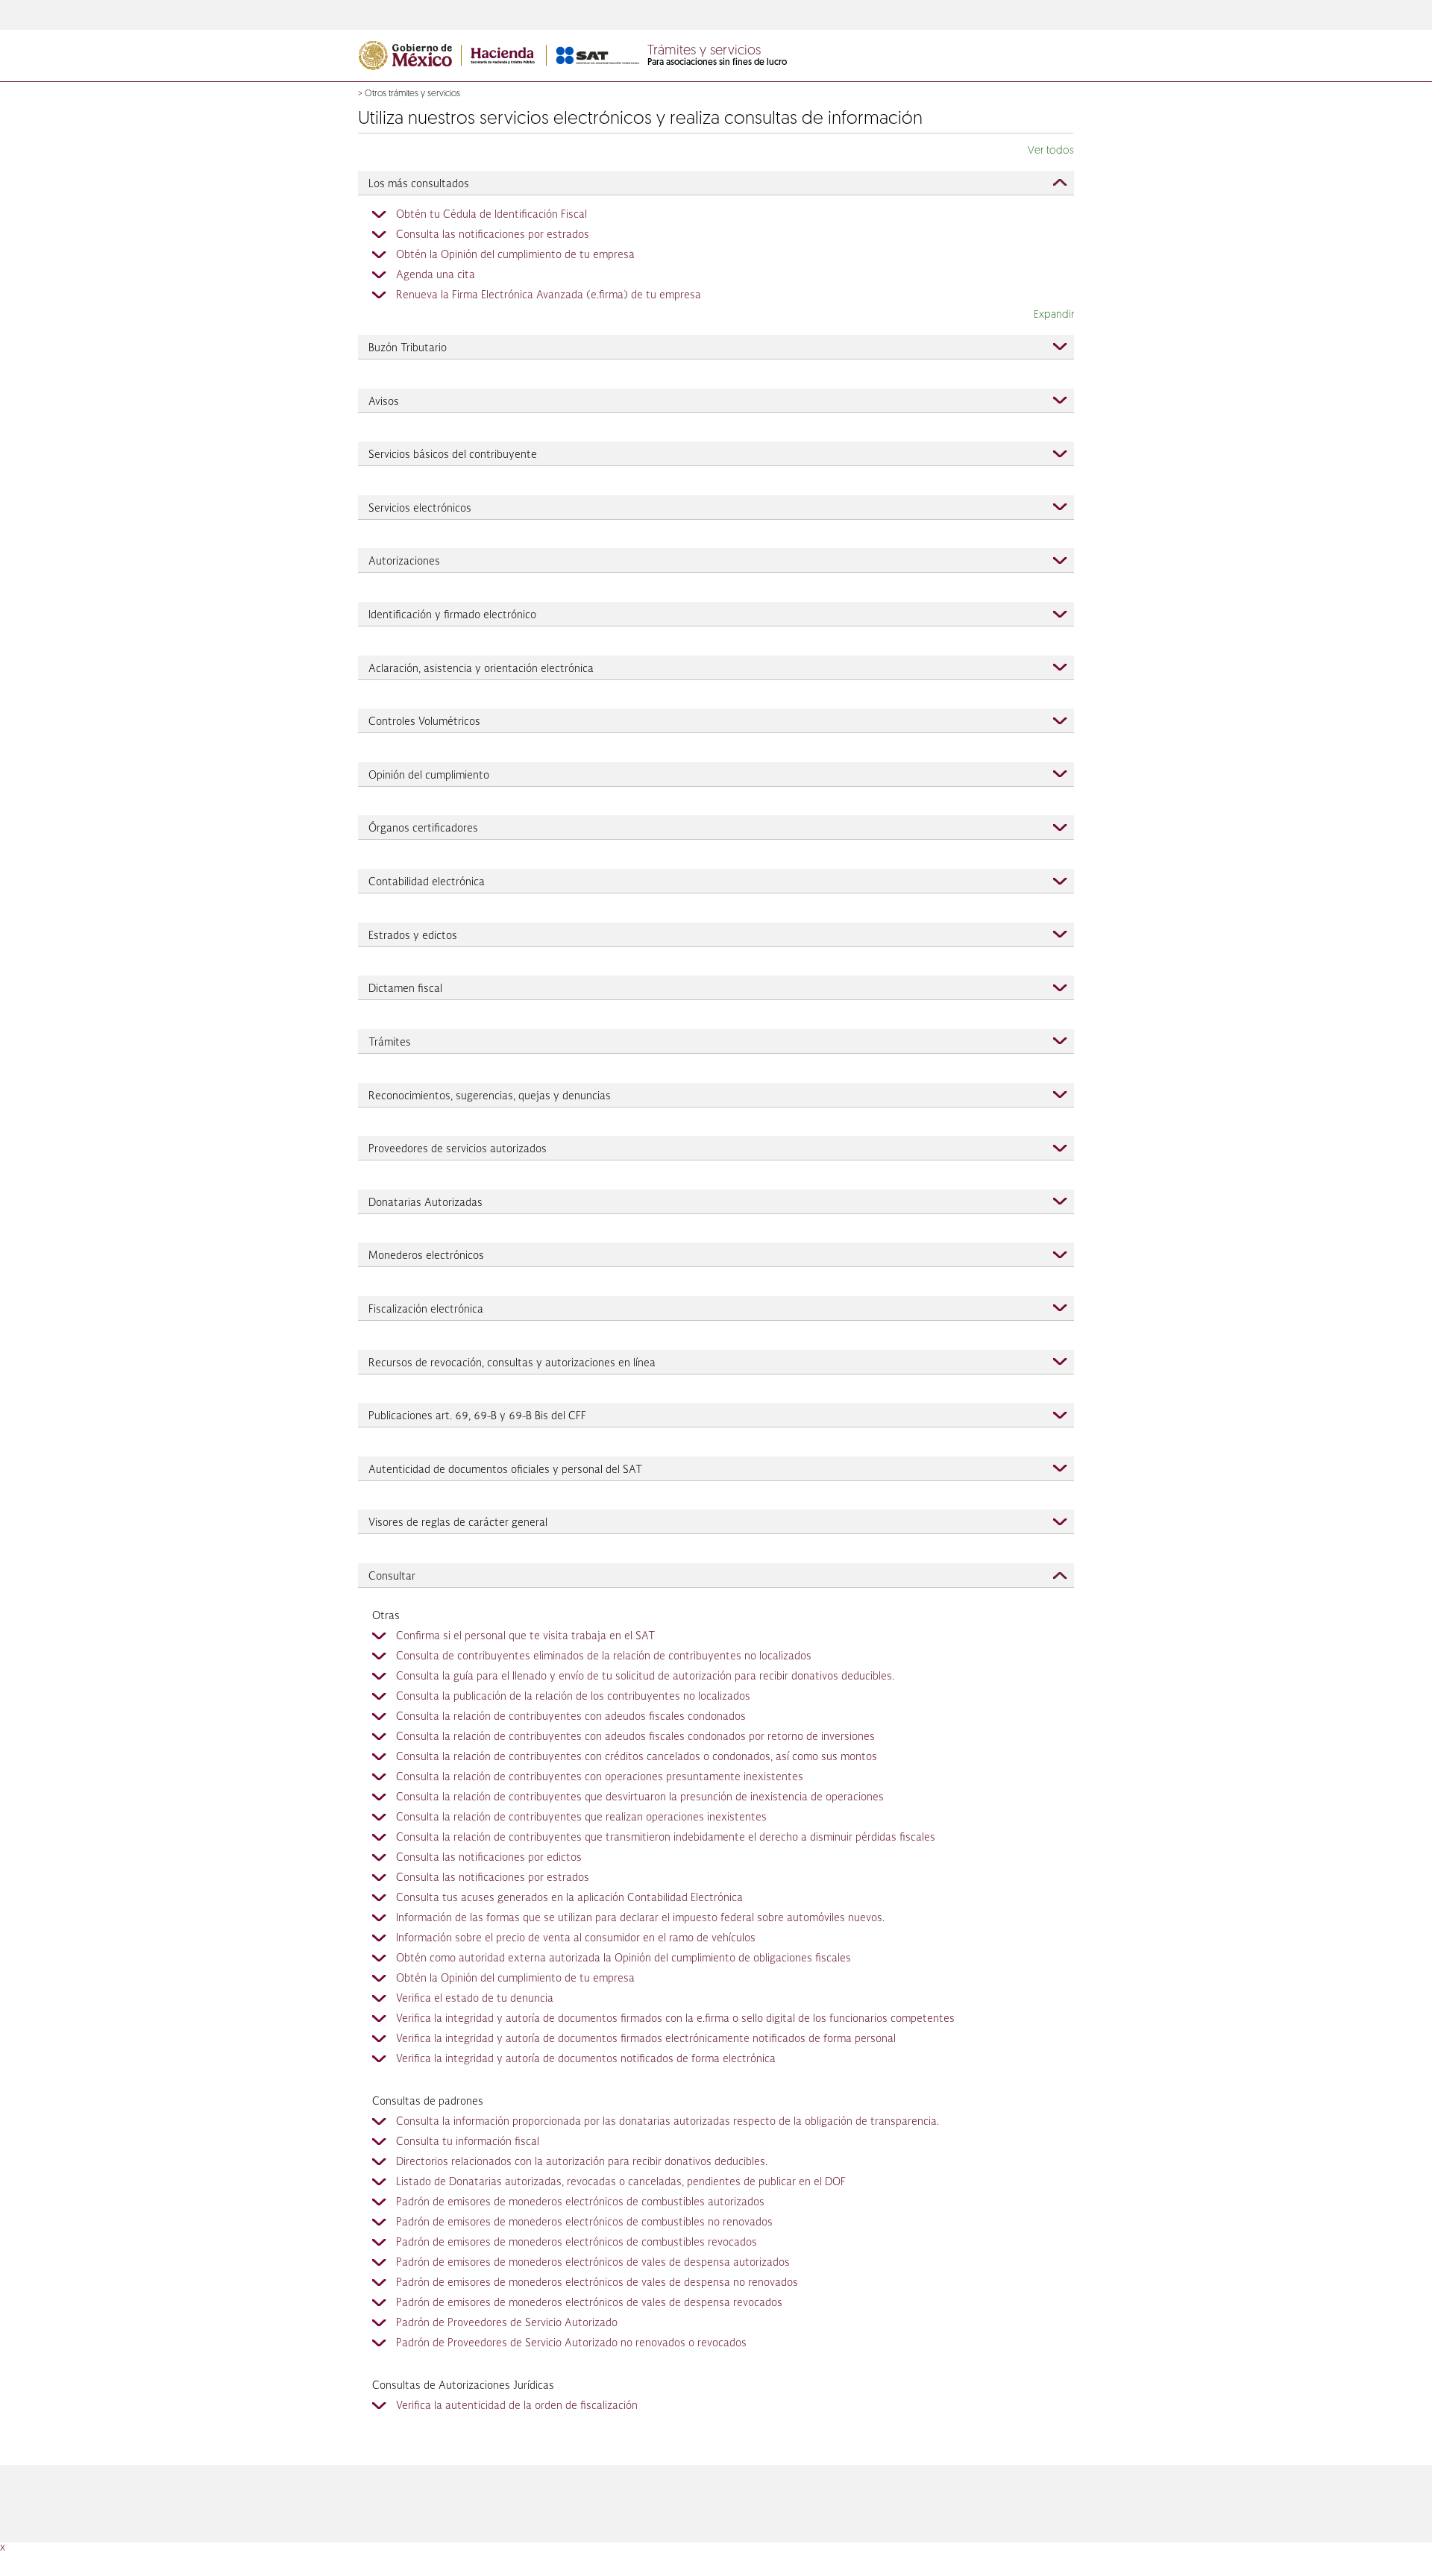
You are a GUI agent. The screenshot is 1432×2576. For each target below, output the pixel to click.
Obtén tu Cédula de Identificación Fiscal (492, 215)
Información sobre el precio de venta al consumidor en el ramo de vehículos (576, 1938)
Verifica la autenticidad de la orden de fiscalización (517, 2406)
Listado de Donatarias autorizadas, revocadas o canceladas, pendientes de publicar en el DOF (621, 2182)
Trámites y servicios (704, 51)
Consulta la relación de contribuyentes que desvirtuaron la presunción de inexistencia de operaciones (640, 1797)
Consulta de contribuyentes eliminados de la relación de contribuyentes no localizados (604, 1656)
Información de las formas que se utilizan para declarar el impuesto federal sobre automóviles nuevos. (640, 1918)
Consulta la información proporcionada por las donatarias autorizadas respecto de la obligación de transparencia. (668, 2122)
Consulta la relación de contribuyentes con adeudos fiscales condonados (571, 1717)
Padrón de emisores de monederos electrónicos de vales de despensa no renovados (597, 2283)
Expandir (1054, 315)
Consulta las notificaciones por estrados (493, 235)
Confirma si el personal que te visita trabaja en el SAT (525, 1636)
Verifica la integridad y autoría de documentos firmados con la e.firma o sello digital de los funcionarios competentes (675, 2019)
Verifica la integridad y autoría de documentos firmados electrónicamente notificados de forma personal (646, 2039)
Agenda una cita (436, 275)
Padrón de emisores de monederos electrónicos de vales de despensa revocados (589, 2303)
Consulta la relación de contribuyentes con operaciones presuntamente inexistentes (600, 1777)
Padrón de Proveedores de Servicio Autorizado (507, 2323)
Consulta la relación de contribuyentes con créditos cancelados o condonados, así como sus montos (637, 1757)
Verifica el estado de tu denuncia (475, 1999)
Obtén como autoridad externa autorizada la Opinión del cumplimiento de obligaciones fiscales (624, 1958)
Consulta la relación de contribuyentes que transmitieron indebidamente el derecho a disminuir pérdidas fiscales (666, 1838)
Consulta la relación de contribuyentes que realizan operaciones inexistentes (581, 1818)
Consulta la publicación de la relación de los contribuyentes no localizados (573, 1697)
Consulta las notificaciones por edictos (489, 1858)
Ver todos (1051, 151)
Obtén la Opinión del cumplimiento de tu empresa (515, 255)
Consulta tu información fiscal (468, 2142)
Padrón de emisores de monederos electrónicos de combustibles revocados (577, 2243)
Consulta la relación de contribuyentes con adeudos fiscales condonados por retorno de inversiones (635, 1737)
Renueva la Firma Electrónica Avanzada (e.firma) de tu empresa (549, 295)
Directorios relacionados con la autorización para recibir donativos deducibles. (582, 2162)
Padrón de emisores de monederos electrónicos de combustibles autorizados (580, 2202)
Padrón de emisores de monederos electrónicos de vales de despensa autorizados (593, 2263)
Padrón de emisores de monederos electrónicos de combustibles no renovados (584, 2222)
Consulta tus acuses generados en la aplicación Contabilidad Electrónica (569, 1898)
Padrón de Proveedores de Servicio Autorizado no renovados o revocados (571, 2343)
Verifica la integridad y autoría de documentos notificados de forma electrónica (586, 2059)
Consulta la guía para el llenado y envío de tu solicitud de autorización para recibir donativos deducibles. (645, 1677)
